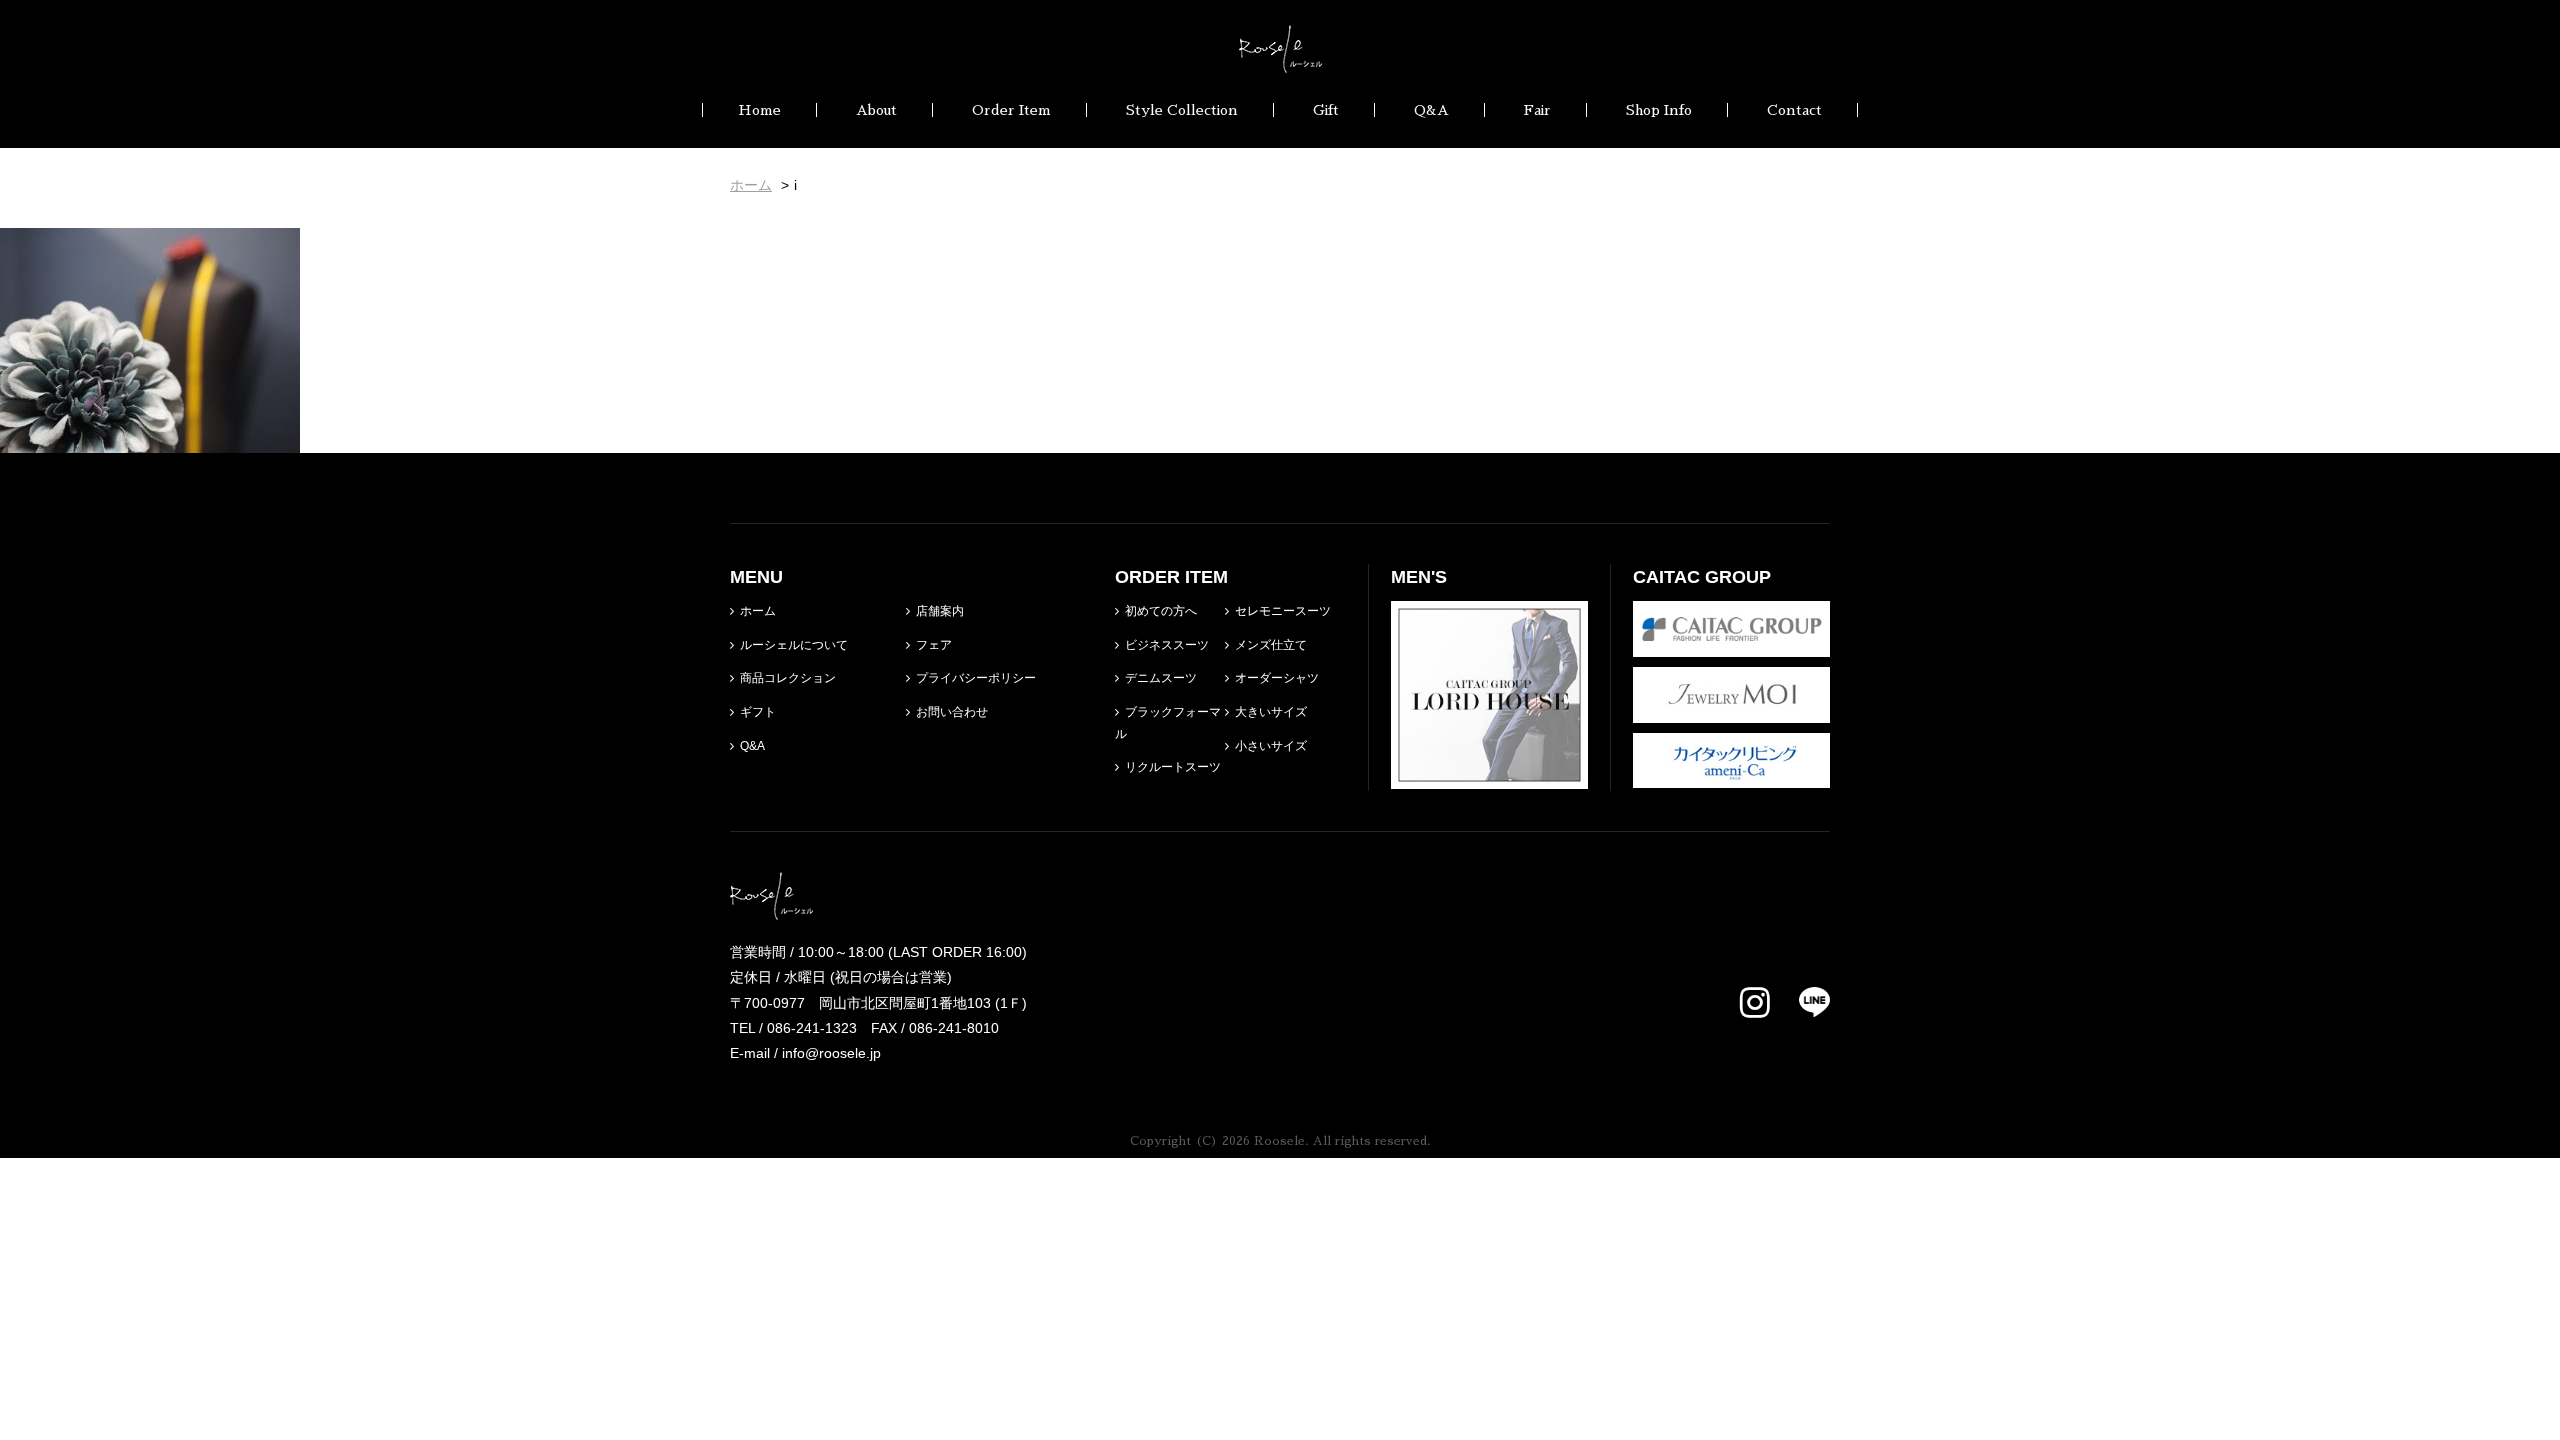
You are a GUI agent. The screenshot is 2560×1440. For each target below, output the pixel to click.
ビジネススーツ (1167, 645)
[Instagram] (1755, 1004)
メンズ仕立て (1271, 645)
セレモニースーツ (1283, 611)
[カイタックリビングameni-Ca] (1731, 775)
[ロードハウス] (1489, 776)
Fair (1537, 110)
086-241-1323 (812, 1028)
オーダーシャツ (1277, 678)
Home (759, 110)
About (876, 110)
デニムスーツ (1161, 678)
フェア (934, 645)
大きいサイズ (1271, 712)
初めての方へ (1161, 611)
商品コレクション (788, 678)
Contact (1794, 110)
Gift (1326, 110)
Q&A (1431, 110)
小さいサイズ (1271, 746)
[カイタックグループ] (1731, 644)
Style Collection (1182, 110)
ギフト (758, 712)
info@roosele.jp (831, 1053)
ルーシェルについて (794, 645)
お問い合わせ (952, 712)
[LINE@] (1802, 1002)
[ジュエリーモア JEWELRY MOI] (1731, 709)
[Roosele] (1280, 60)
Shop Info (1659, 110)
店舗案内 (940, 611)
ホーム (758, 611)
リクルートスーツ (1173, 767)
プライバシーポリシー (976, 678)
